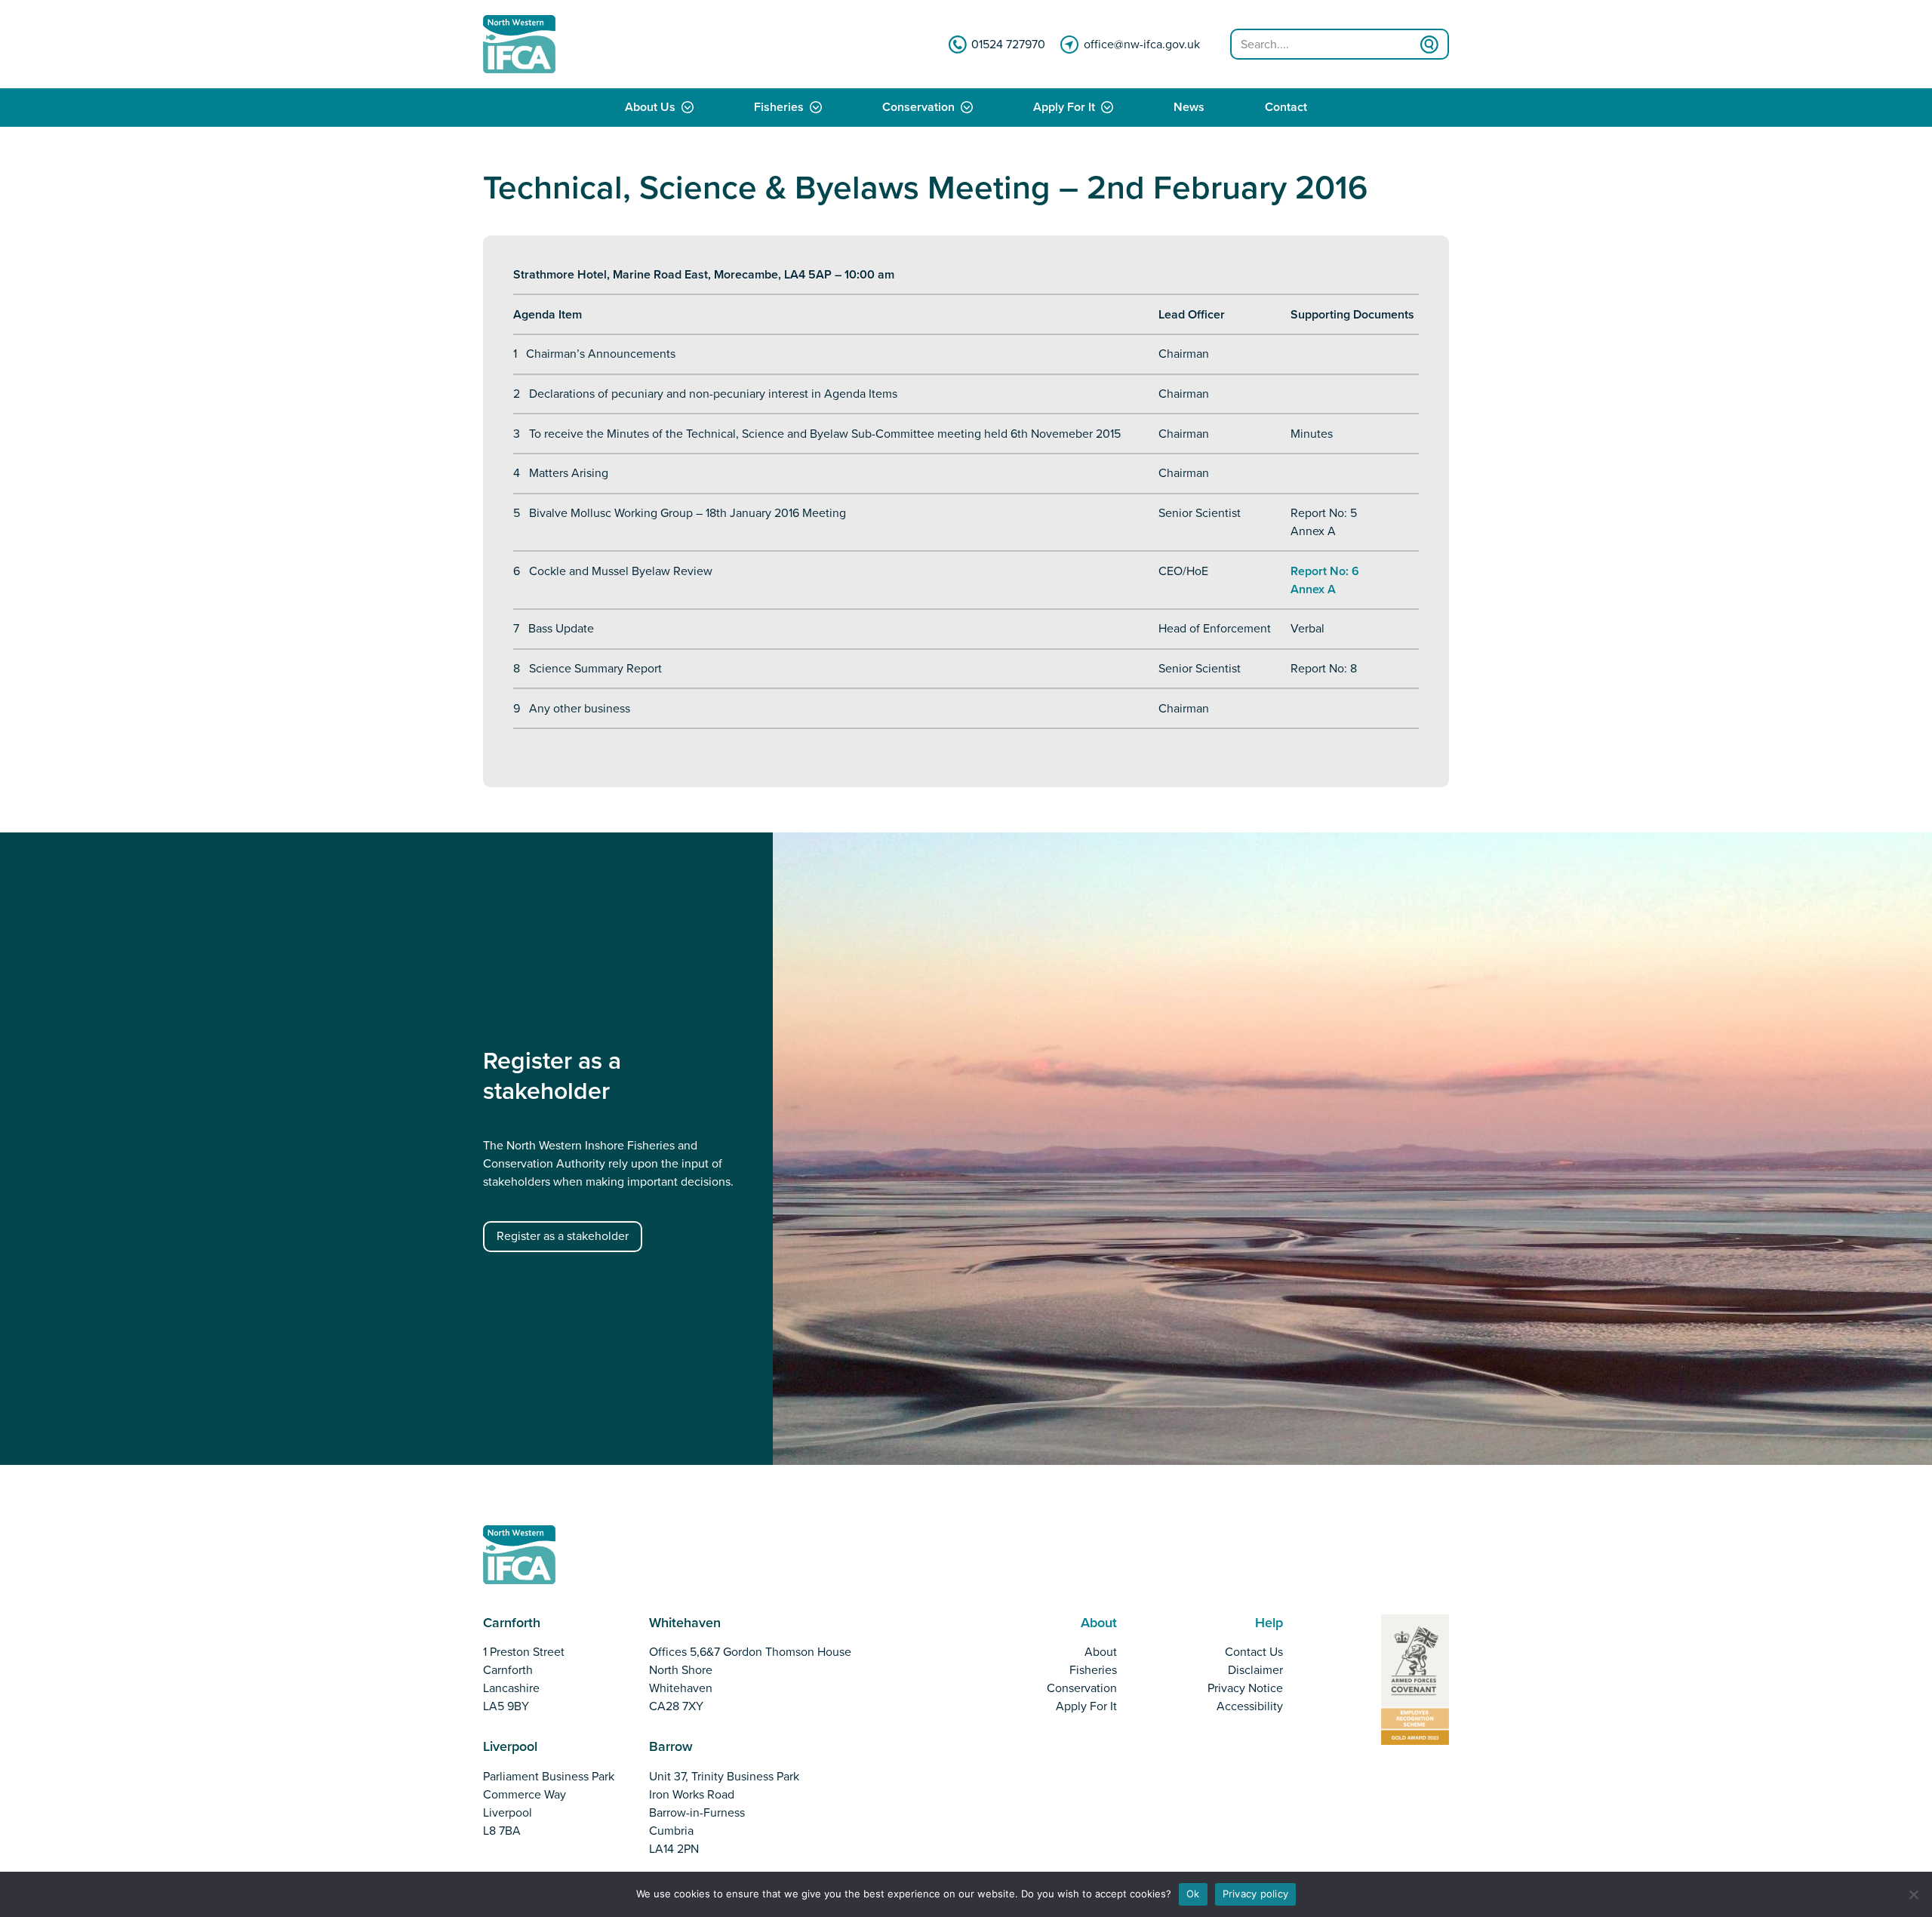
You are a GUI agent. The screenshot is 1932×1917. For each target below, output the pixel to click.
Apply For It (1064, 108)
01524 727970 (1008, 45)
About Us (650, 108)
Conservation (918, 108)
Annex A (1313, 589)
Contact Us (1254, 1652)
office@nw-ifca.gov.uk (1142, 45)
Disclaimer (1255, 1670)
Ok (1193, 1894)
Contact (1286, 108)
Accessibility (1250, 1706)
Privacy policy (1256, 1894)
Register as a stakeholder (563, 1236)
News (1189, 108)
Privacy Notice (1245, 1688)
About (1101, 1652)
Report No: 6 (1325, 571)
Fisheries (779, 108)
